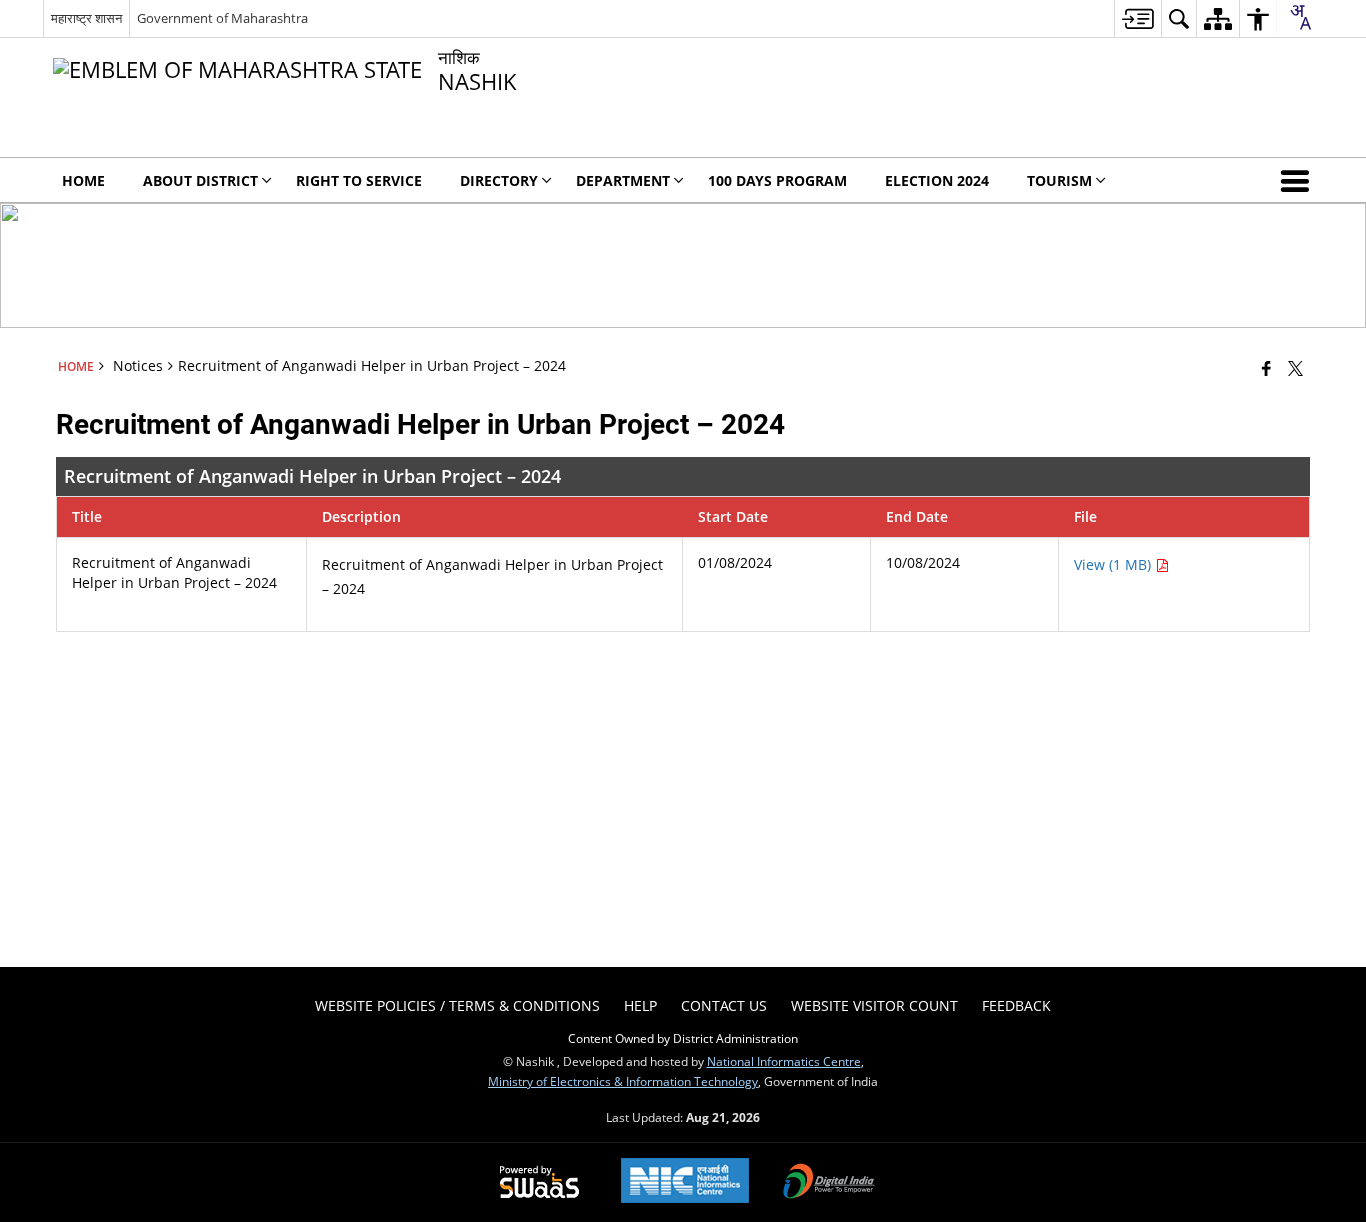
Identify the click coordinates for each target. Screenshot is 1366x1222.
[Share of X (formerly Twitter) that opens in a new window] (1295, 368)
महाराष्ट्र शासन (86, 18)
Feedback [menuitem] (1016, 1005)
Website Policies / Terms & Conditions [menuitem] (457, 1005)
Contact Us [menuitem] (724, 1005)
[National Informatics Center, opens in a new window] (685, 1182)
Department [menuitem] (623, 180)
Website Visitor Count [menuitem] (874, 1005)
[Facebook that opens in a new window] (1266, 368)
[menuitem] (1137, 18)
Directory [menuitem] (499, 180)
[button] (1299, 180)
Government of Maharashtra (222, 18)
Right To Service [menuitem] (359, 180)
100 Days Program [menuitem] (777, 180)
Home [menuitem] (83, 180)
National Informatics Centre (784, 1061)
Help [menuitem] (640, 1005)
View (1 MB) (1114, 564)
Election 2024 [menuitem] (937, 180)
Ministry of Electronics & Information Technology (623, 1081)
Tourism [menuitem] (1059, 180)
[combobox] (1300, 17)
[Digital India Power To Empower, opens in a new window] (829, 1183)
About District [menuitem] (200, 180)
